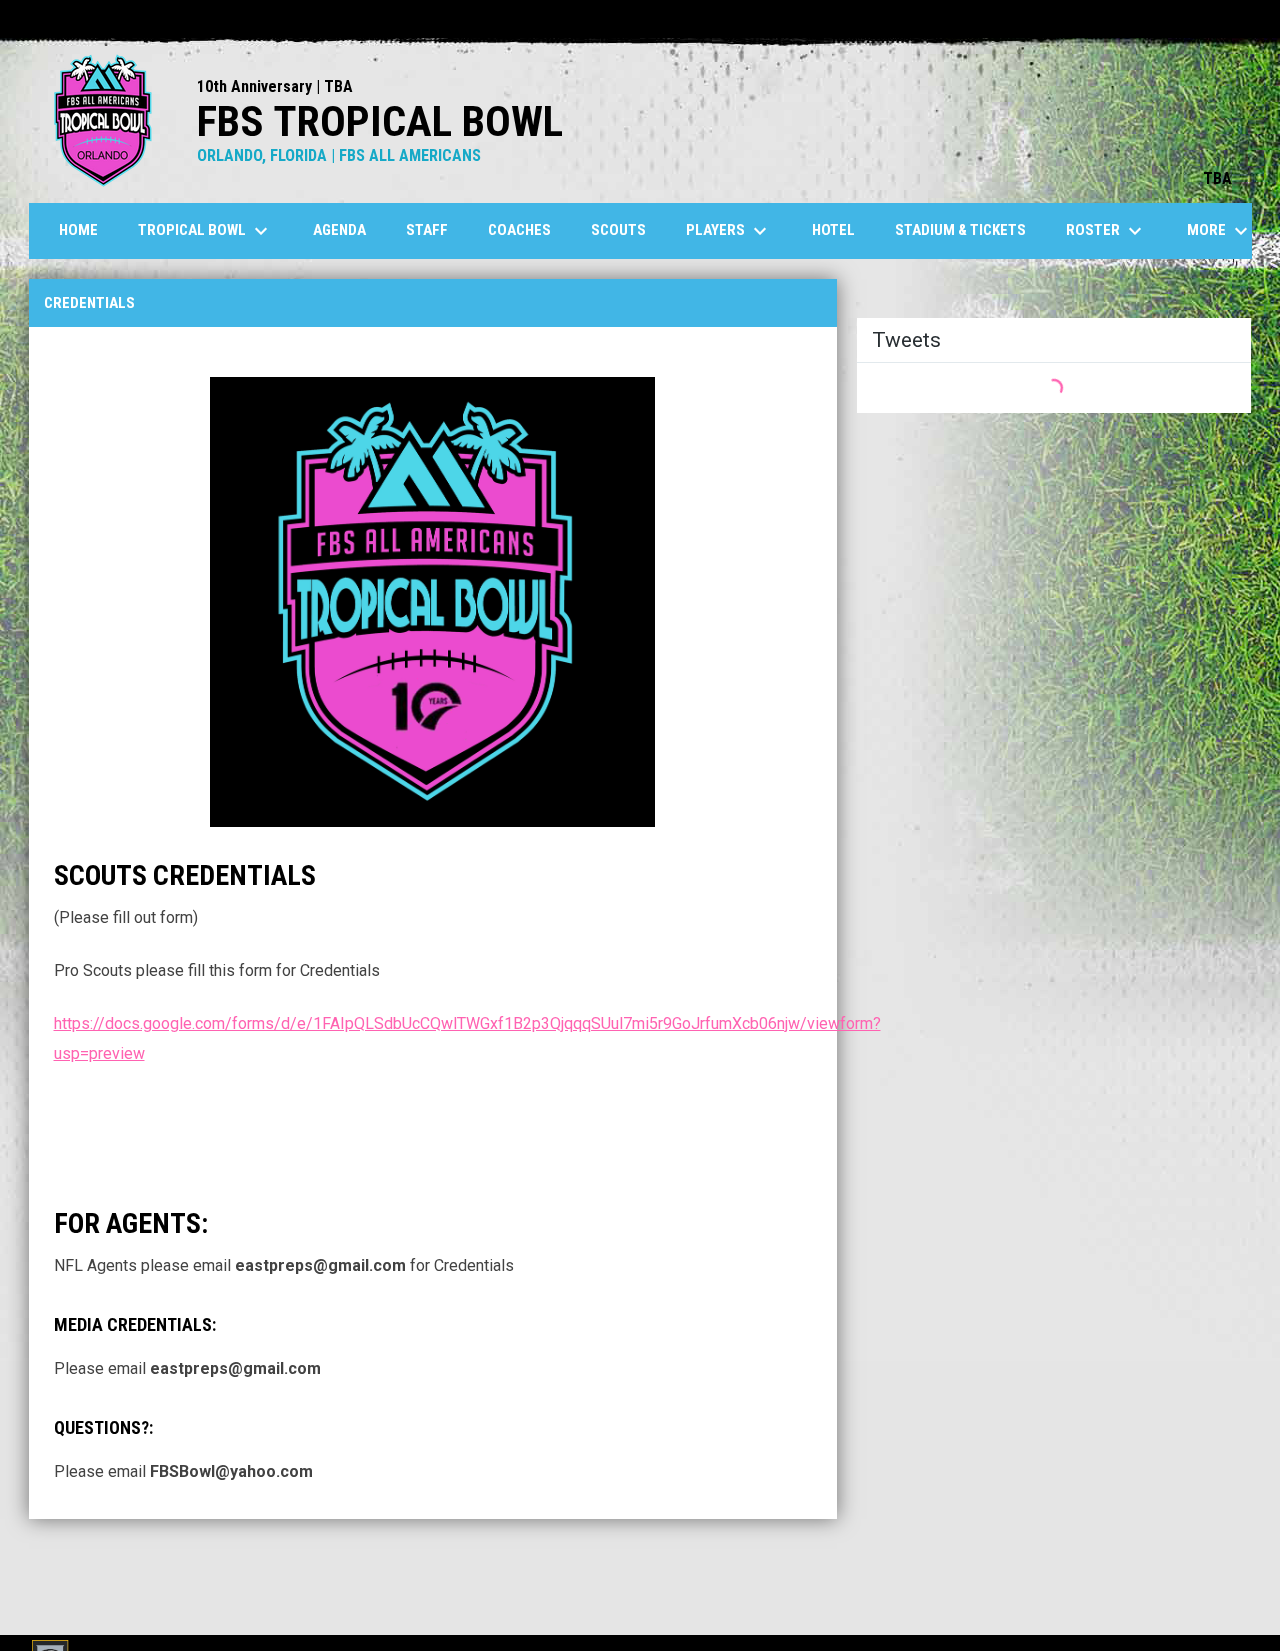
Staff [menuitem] (427, 230)
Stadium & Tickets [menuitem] (960, 230)
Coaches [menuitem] (519, 230)
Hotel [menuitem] (833, 230)
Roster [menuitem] (1106, 231)
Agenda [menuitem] (339, 230)
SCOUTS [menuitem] (618, 230)
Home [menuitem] (78, 230)
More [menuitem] (1220, 231)
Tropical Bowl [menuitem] (205, 231)
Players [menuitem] (729, 231)
